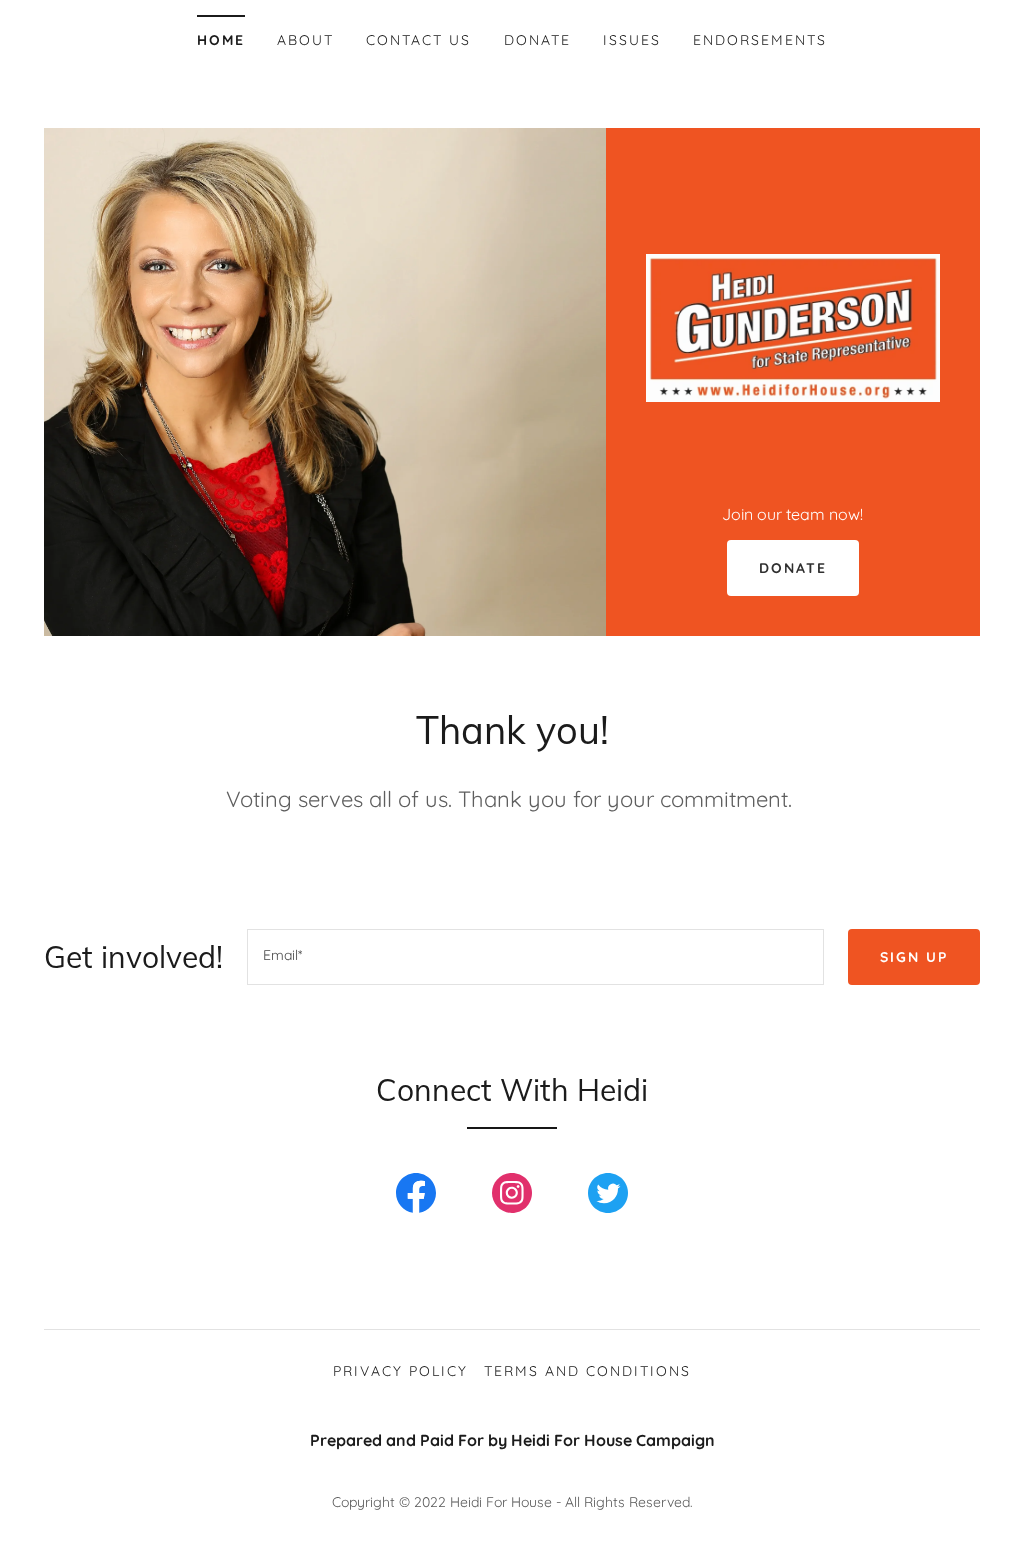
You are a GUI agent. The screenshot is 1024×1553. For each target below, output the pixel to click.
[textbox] (535, 957)
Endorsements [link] (760, 40)
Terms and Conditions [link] (587, 1371)
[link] (793, 326)
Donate (793, 568)
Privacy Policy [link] (400, 1371)
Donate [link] (537, 40)
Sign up (914, 957)
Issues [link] (632, 40)
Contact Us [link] (418, 40)
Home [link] (221, 40)
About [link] (305, 40)
